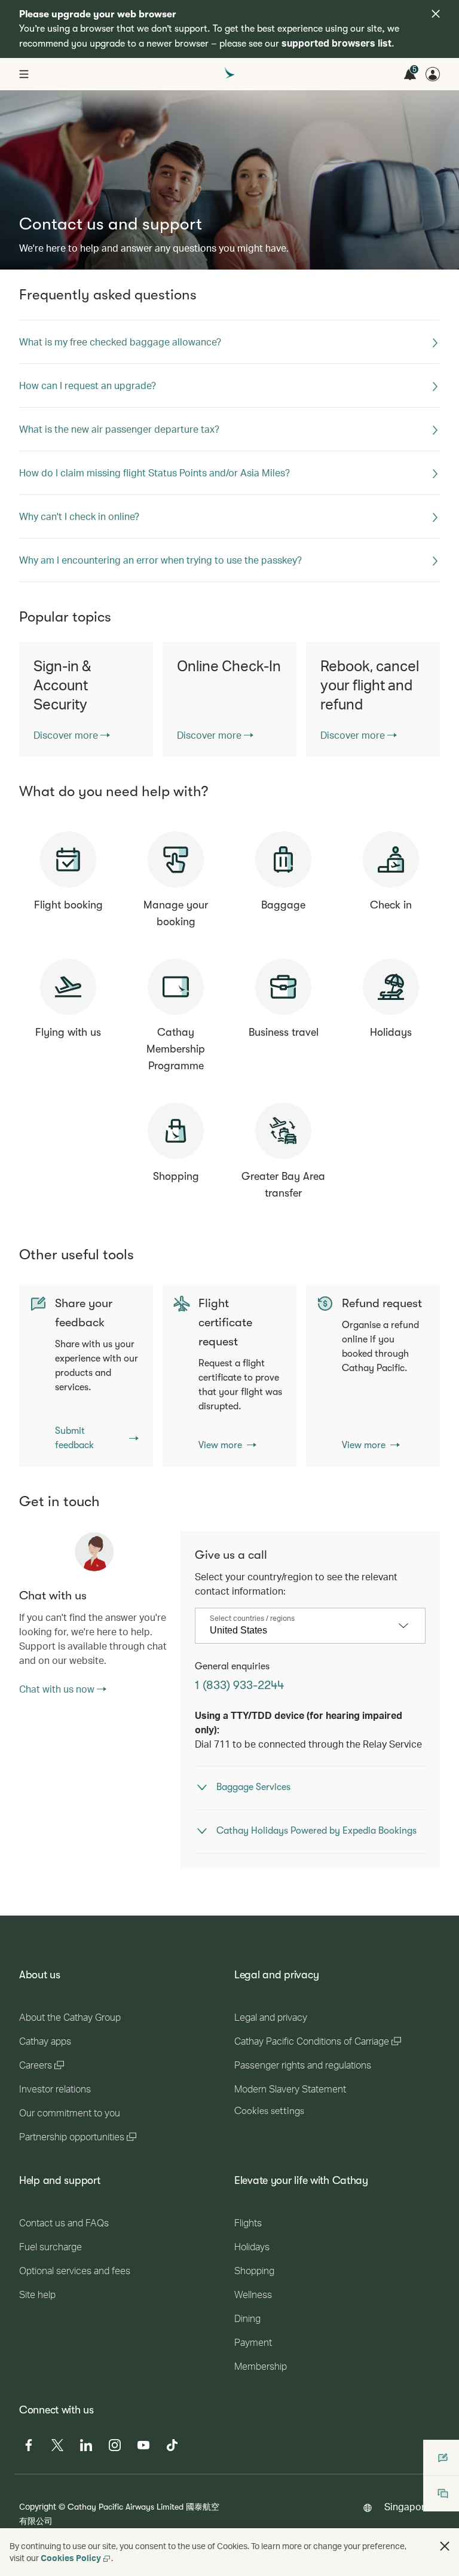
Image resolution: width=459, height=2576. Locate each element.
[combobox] (301, 1630)
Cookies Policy (71, 2558)
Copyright (38, 2506)
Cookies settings (269, 2111)
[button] (445, 2546)
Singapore (407, 2506)
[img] (436, 14)
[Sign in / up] (433, 74)
